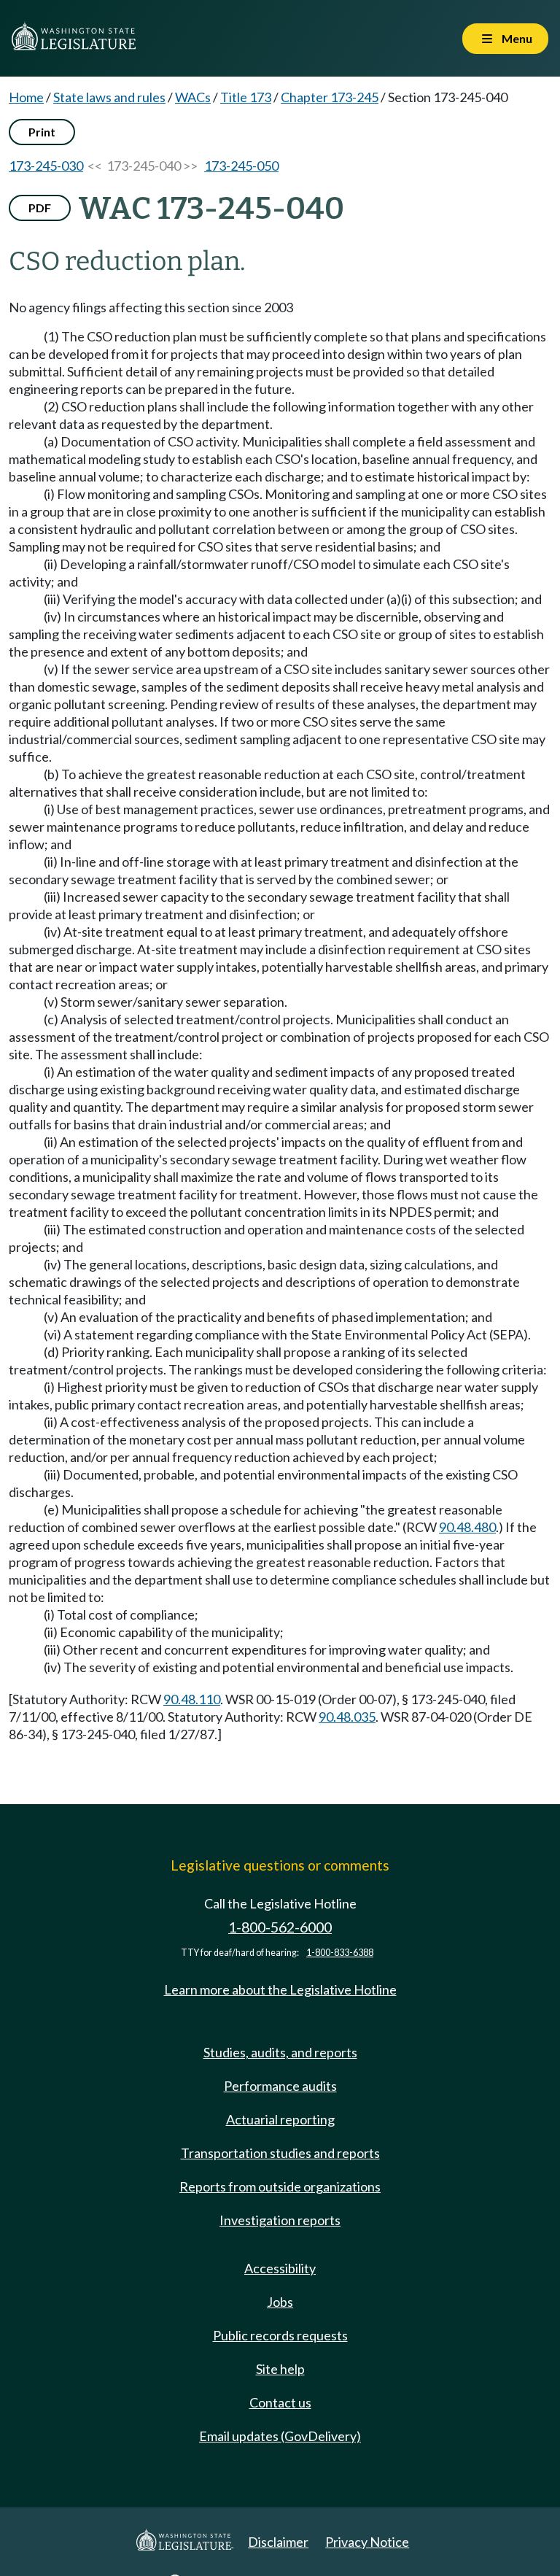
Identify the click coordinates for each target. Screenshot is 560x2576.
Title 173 (246, 97)
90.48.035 (347, 1717)
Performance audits (280, 2086)
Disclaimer (278, 2542)
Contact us (280, 2402)
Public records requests (280, 2335)
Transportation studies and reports (280, 2153)
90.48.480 (467, 1527)
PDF (40, 208)
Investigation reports (280, 2220)
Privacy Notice (367, 2542)
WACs (193, 97)
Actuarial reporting (280, 2119)
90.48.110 (192, 1699)
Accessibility (280, 2268)
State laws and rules (109, 97)
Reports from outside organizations (280, 2186)
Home (26, 97)
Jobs (280, 2302)
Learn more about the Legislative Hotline (280, 1989)
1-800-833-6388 (340, 1953)
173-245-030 (46, 166)
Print (42, 132)
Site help (280, 2369)
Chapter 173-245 (330, 97)
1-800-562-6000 (280, 1927)
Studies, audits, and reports (280, 2052)
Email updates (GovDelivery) (280, 2436)
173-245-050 (241, 166)
